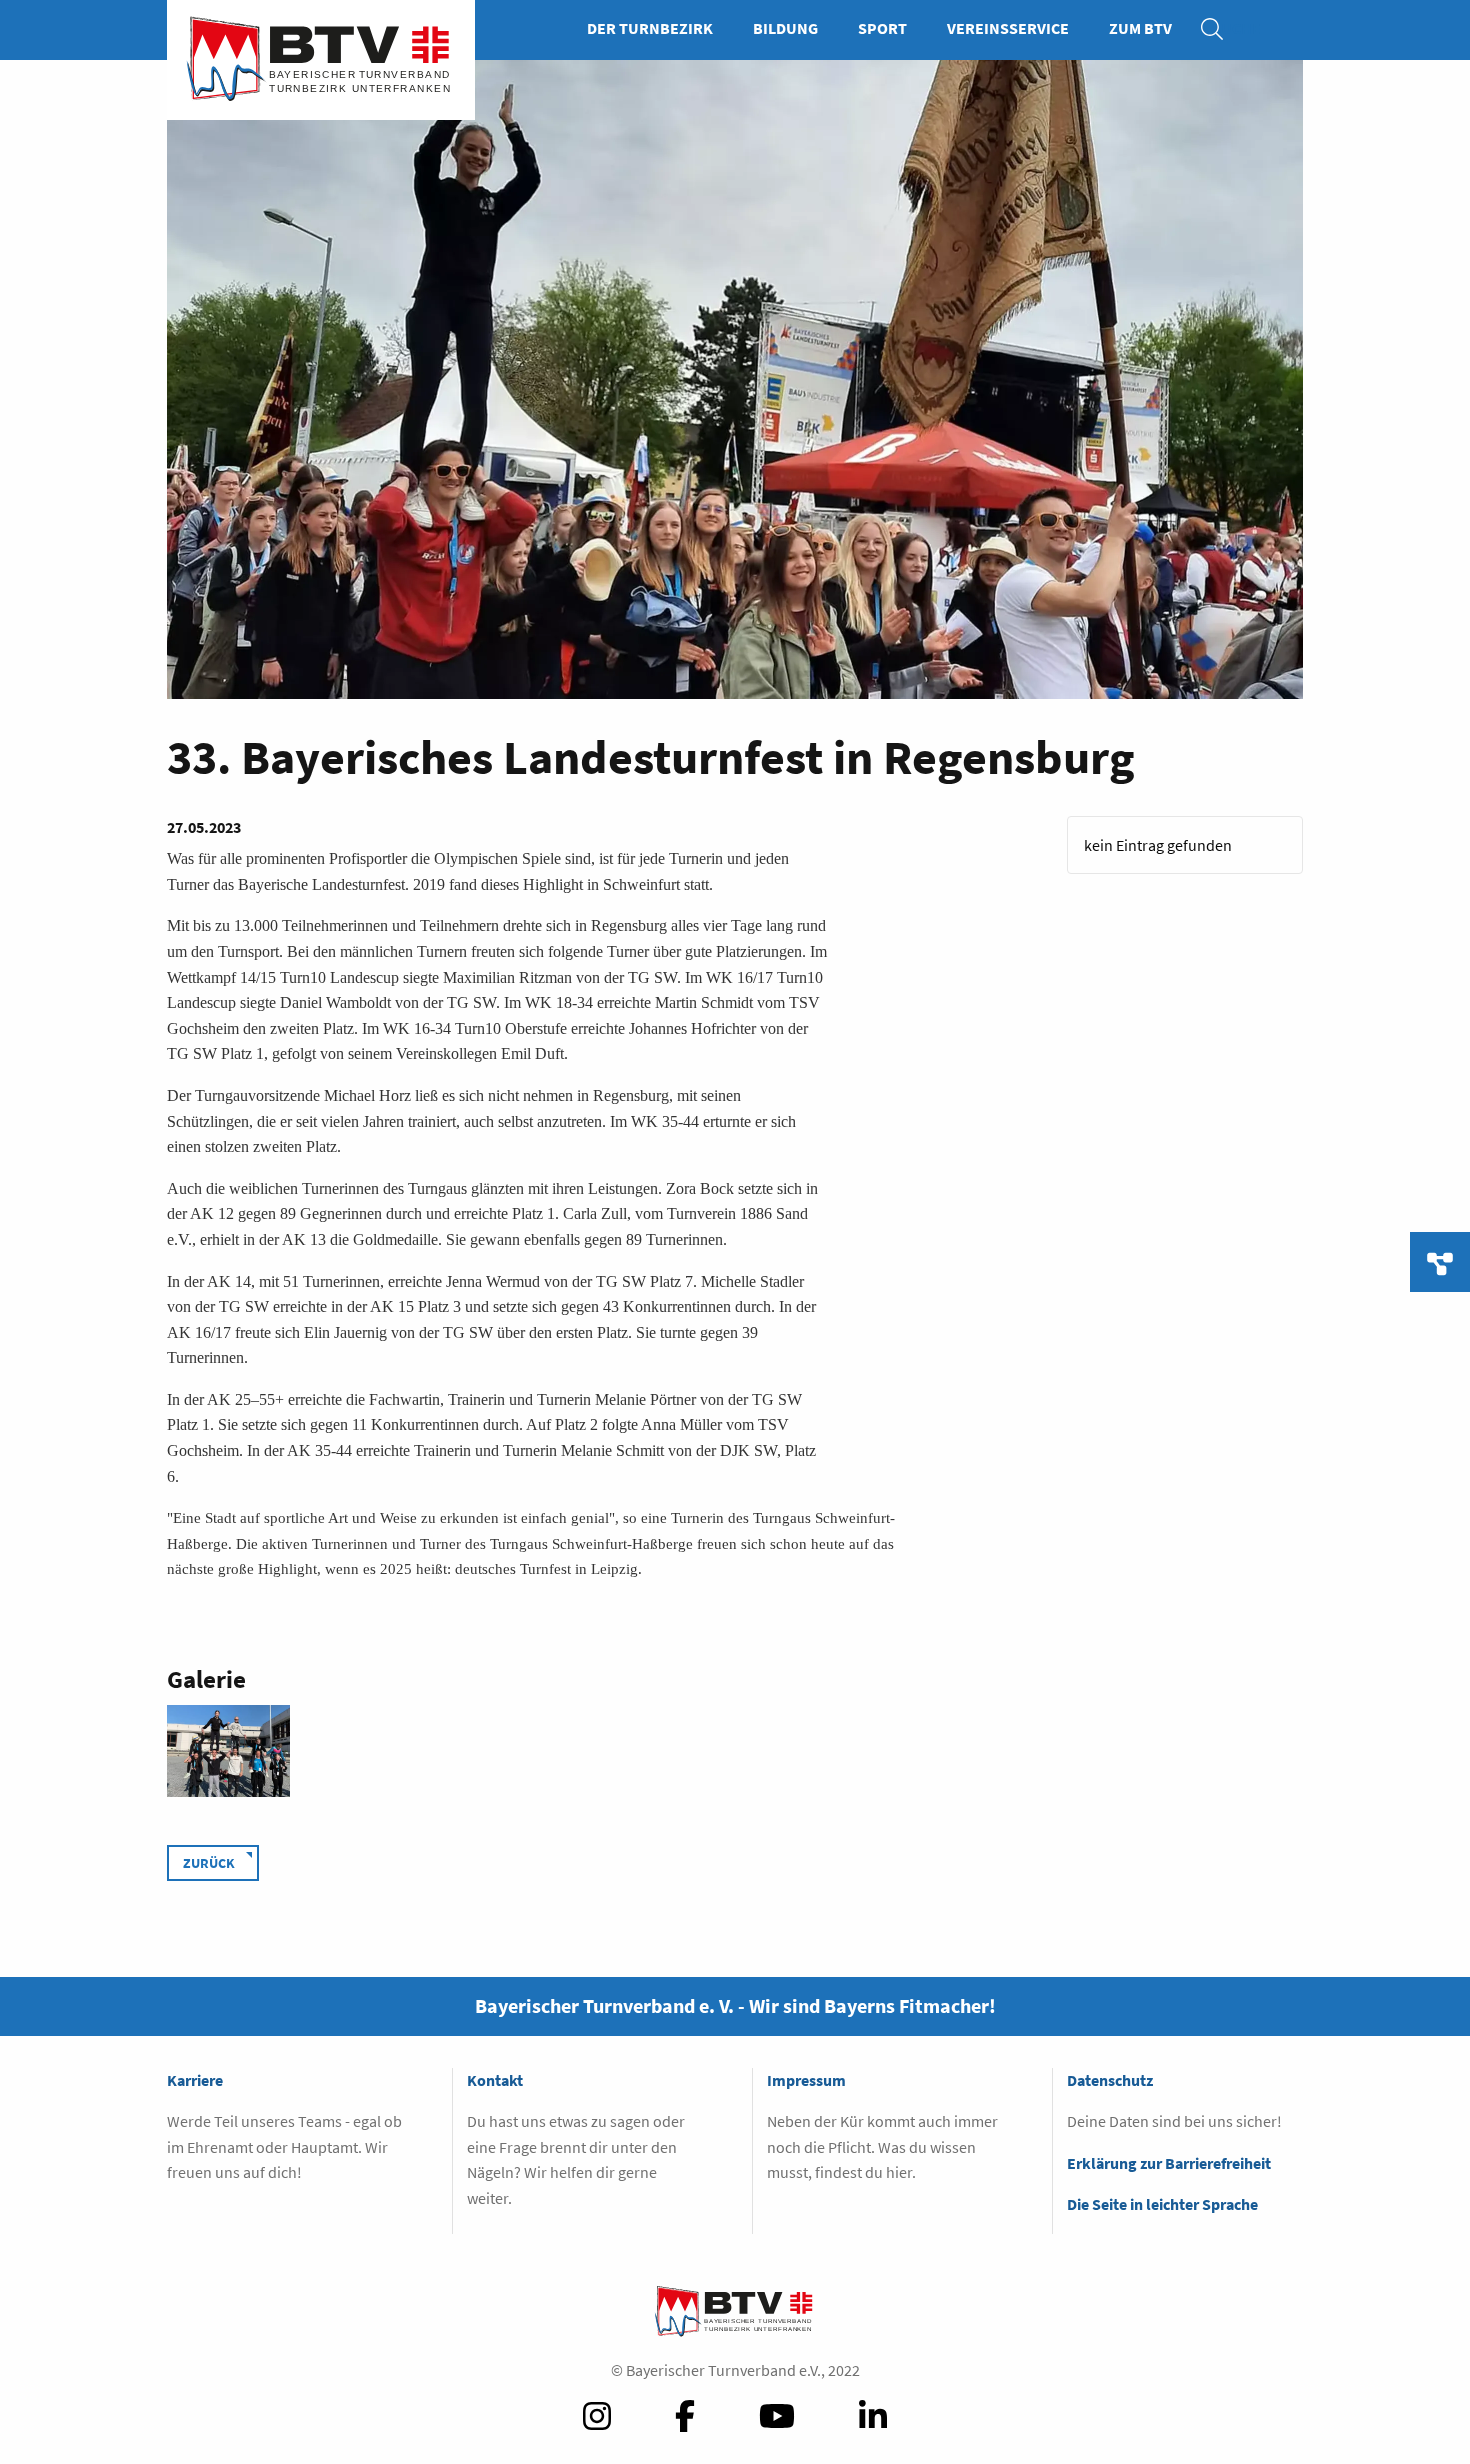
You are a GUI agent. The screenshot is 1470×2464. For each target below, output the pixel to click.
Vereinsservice (1008, 28)
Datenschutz (1110, 2080)
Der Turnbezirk (650, 28)
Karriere (195, 2080)
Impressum (806, 2080)
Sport (882, 28)
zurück (209, 1863)
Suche (1222, 28)
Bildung (785, 28)
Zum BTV (1140, 28)
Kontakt (495, 2080)
